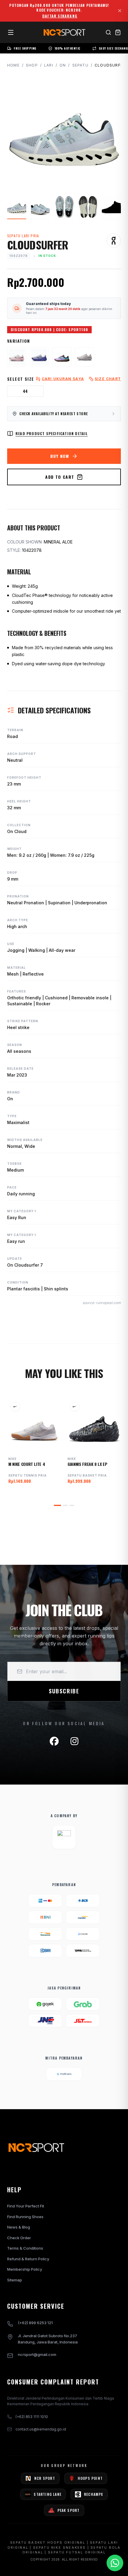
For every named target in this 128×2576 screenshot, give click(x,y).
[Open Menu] (11, 32)
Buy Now (60, 456)
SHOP (32, 65)
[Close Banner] (120, 11)
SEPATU (80, 65)
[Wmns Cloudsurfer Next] (17, 357)
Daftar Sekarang (60, 16)
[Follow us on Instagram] (74, 1741)
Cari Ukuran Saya (63, 379)
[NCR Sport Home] (64, 32)
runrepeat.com (108, 1303)
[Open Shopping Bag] (118, 32)
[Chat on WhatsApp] (115, 2563)
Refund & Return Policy (28, 2259)
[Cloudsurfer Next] (39, 357)
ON (63, 65)
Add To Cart (60, 477)
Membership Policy (25, 2269)
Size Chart (108, 379)
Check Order (19, 2238)
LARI (49, 65)
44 (25, 391)
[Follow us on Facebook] (54, 1741)
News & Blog (19, 2227)
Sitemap (15, 2280)
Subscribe (64, 1691)
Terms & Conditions (25, 2248)
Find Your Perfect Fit (26, 2206)
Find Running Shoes (25, 2217)
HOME (13, 65)
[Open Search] (108, 32)
